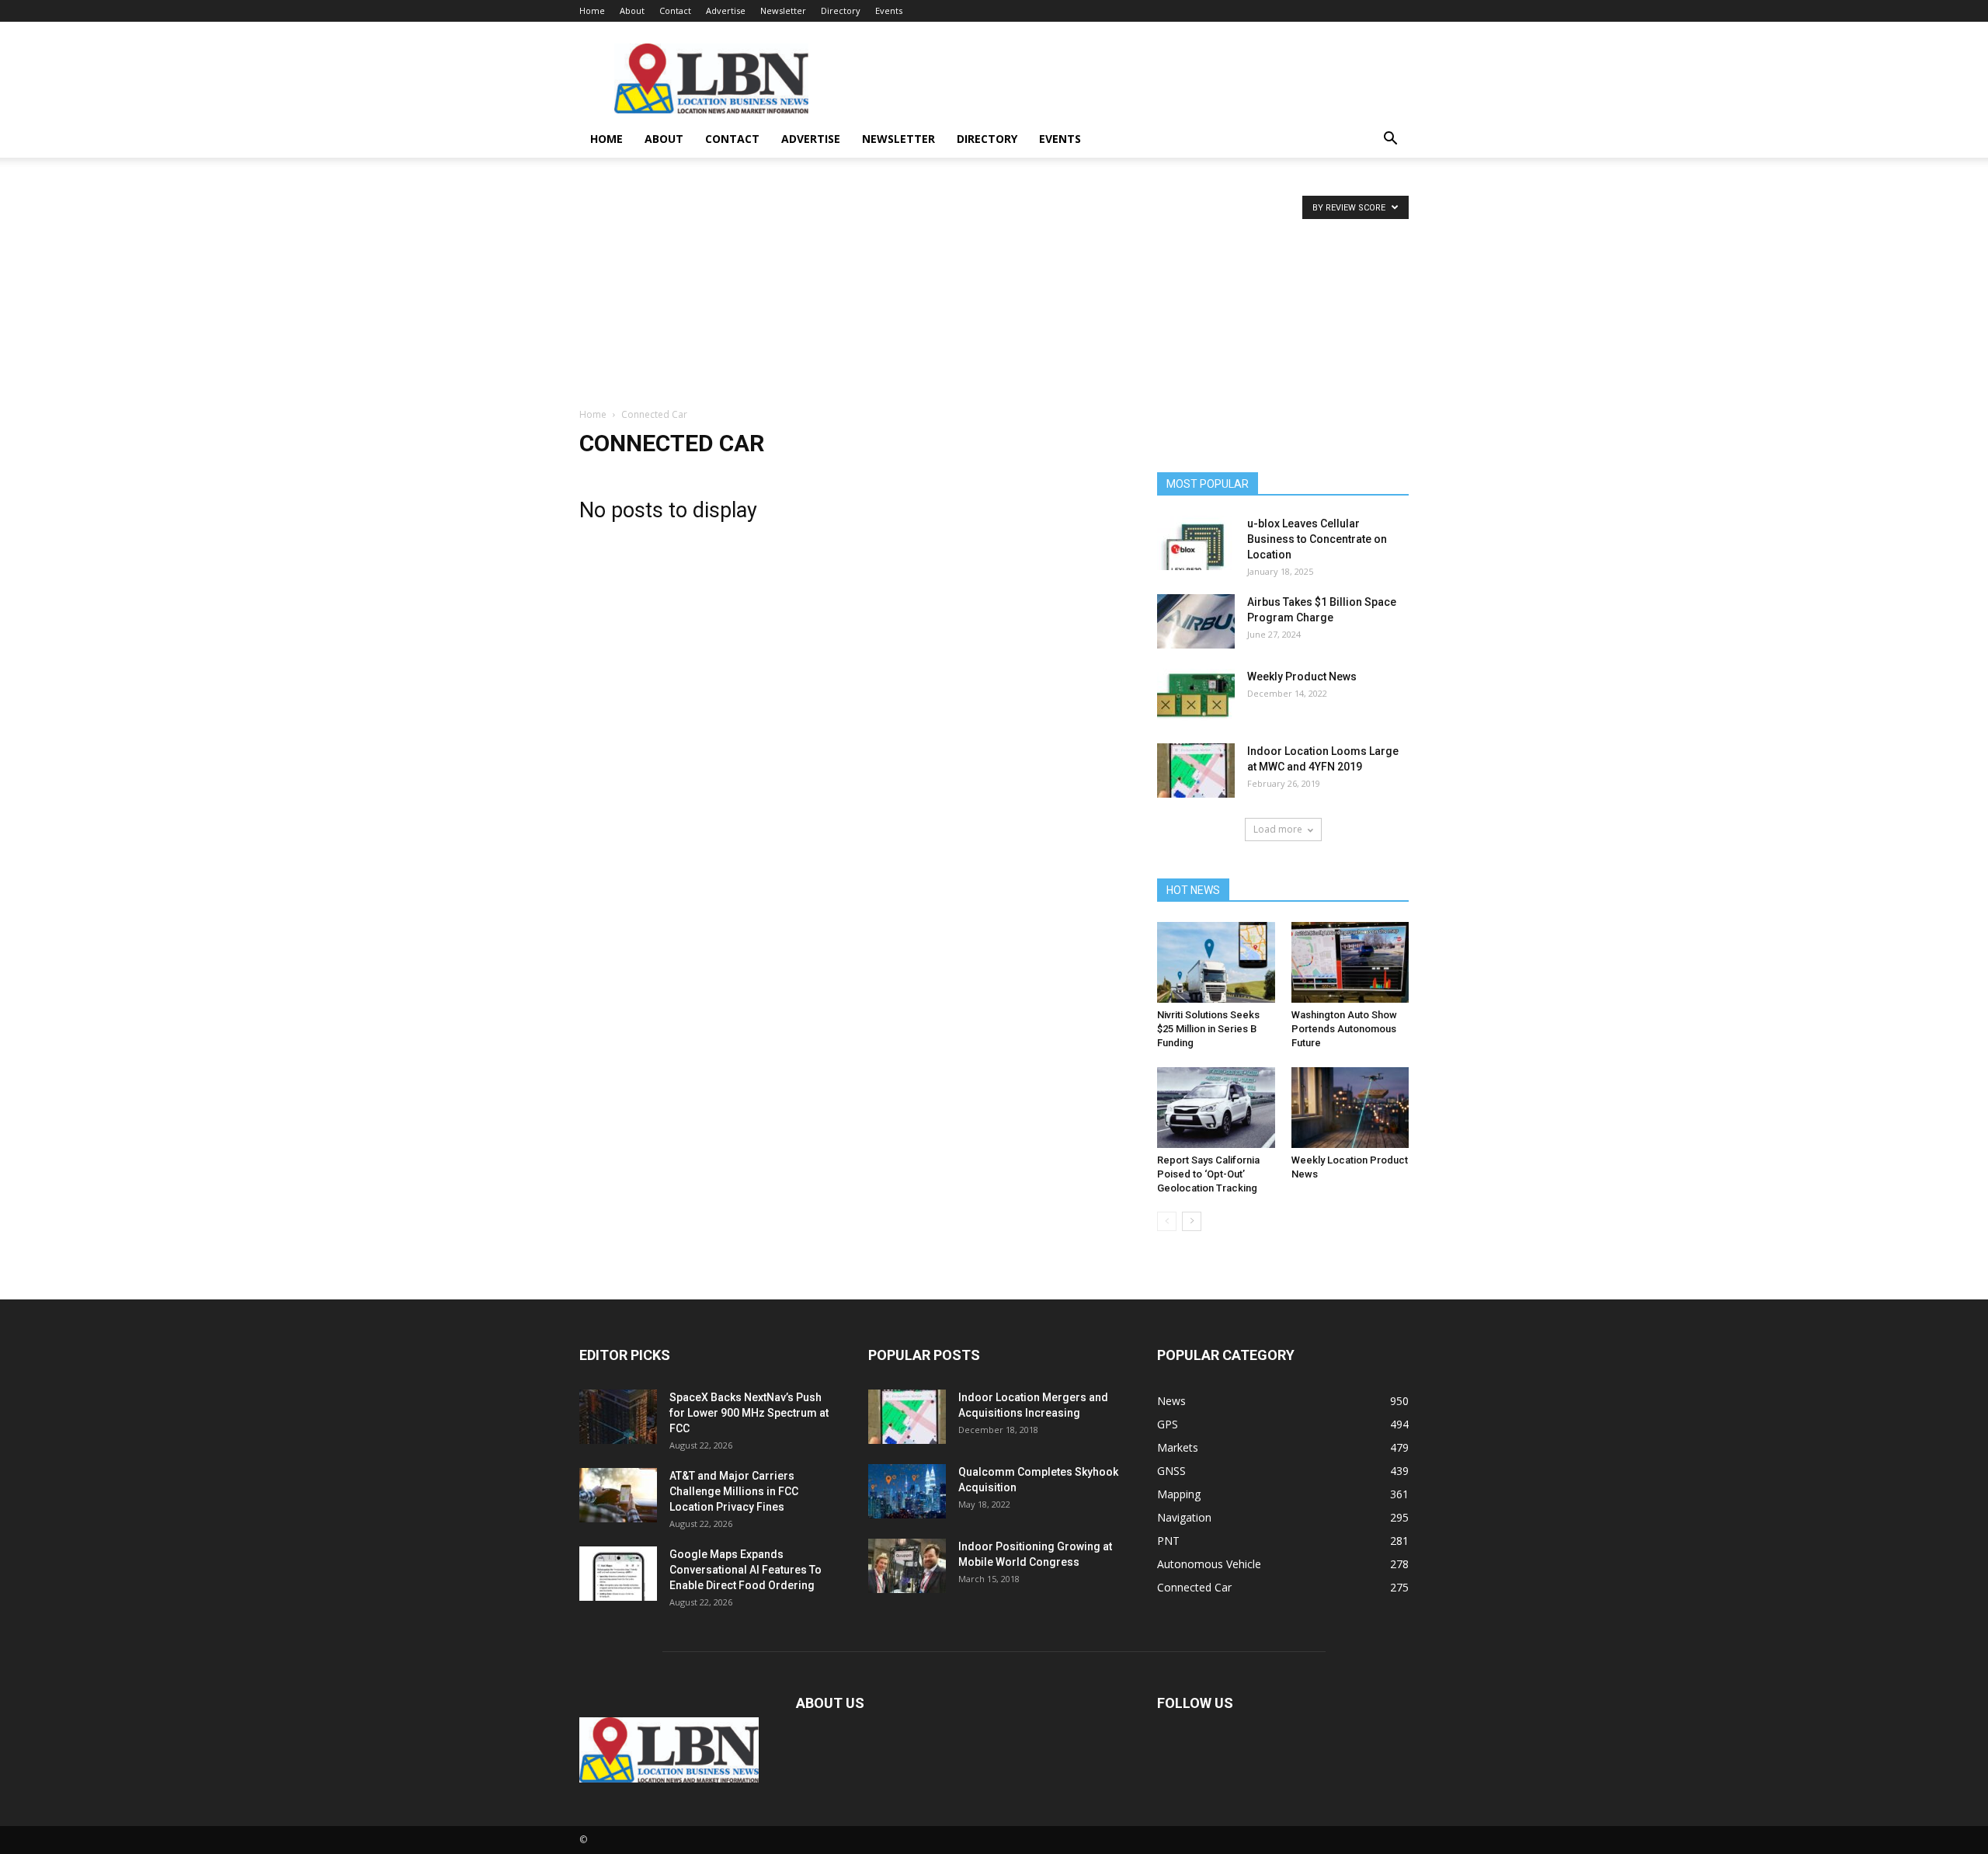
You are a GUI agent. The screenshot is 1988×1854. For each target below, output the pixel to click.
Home (592, 10)
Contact (675, 10)
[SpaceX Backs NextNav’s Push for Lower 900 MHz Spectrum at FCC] (618, 1417)
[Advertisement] (994, 290)
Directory (841, 10)
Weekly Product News (1302, 677)
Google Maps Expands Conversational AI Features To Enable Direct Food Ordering (745, 1570)
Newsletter (783, 10)
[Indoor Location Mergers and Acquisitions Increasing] (907, 1417)
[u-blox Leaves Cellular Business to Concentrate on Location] (1196, 543)
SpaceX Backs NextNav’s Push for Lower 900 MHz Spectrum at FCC (749, 1413)
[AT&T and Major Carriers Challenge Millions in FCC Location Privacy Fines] (618, 1495)
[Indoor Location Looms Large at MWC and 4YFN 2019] (1196, 770)
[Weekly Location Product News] (1350, 1108)
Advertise (726, 10)
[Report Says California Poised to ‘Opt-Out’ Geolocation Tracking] (1216, 1108)
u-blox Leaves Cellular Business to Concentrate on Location (1317, 539)
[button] (1390, 140)
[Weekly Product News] (1196, 696)
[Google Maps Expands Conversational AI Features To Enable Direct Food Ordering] (618, 1574)
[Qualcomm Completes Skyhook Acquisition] (907, 1491)
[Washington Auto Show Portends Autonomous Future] (1350, 962)
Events (889, 10)
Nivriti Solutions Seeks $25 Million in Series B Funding (1208, 1029)
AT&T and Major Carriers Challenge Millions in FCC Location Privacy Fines (734, 1491)
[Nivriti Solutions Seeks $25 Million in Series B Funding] (1216, 962)
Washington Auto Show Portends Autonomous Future (1344, 1029)
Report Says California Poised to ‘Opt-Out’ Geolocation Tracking (1208, 1174)
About (632, 10)
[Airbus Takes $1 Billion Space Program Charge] (1196, 621)
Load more (1278, 829)
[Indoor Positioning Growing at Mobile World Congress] (907, 1566)
